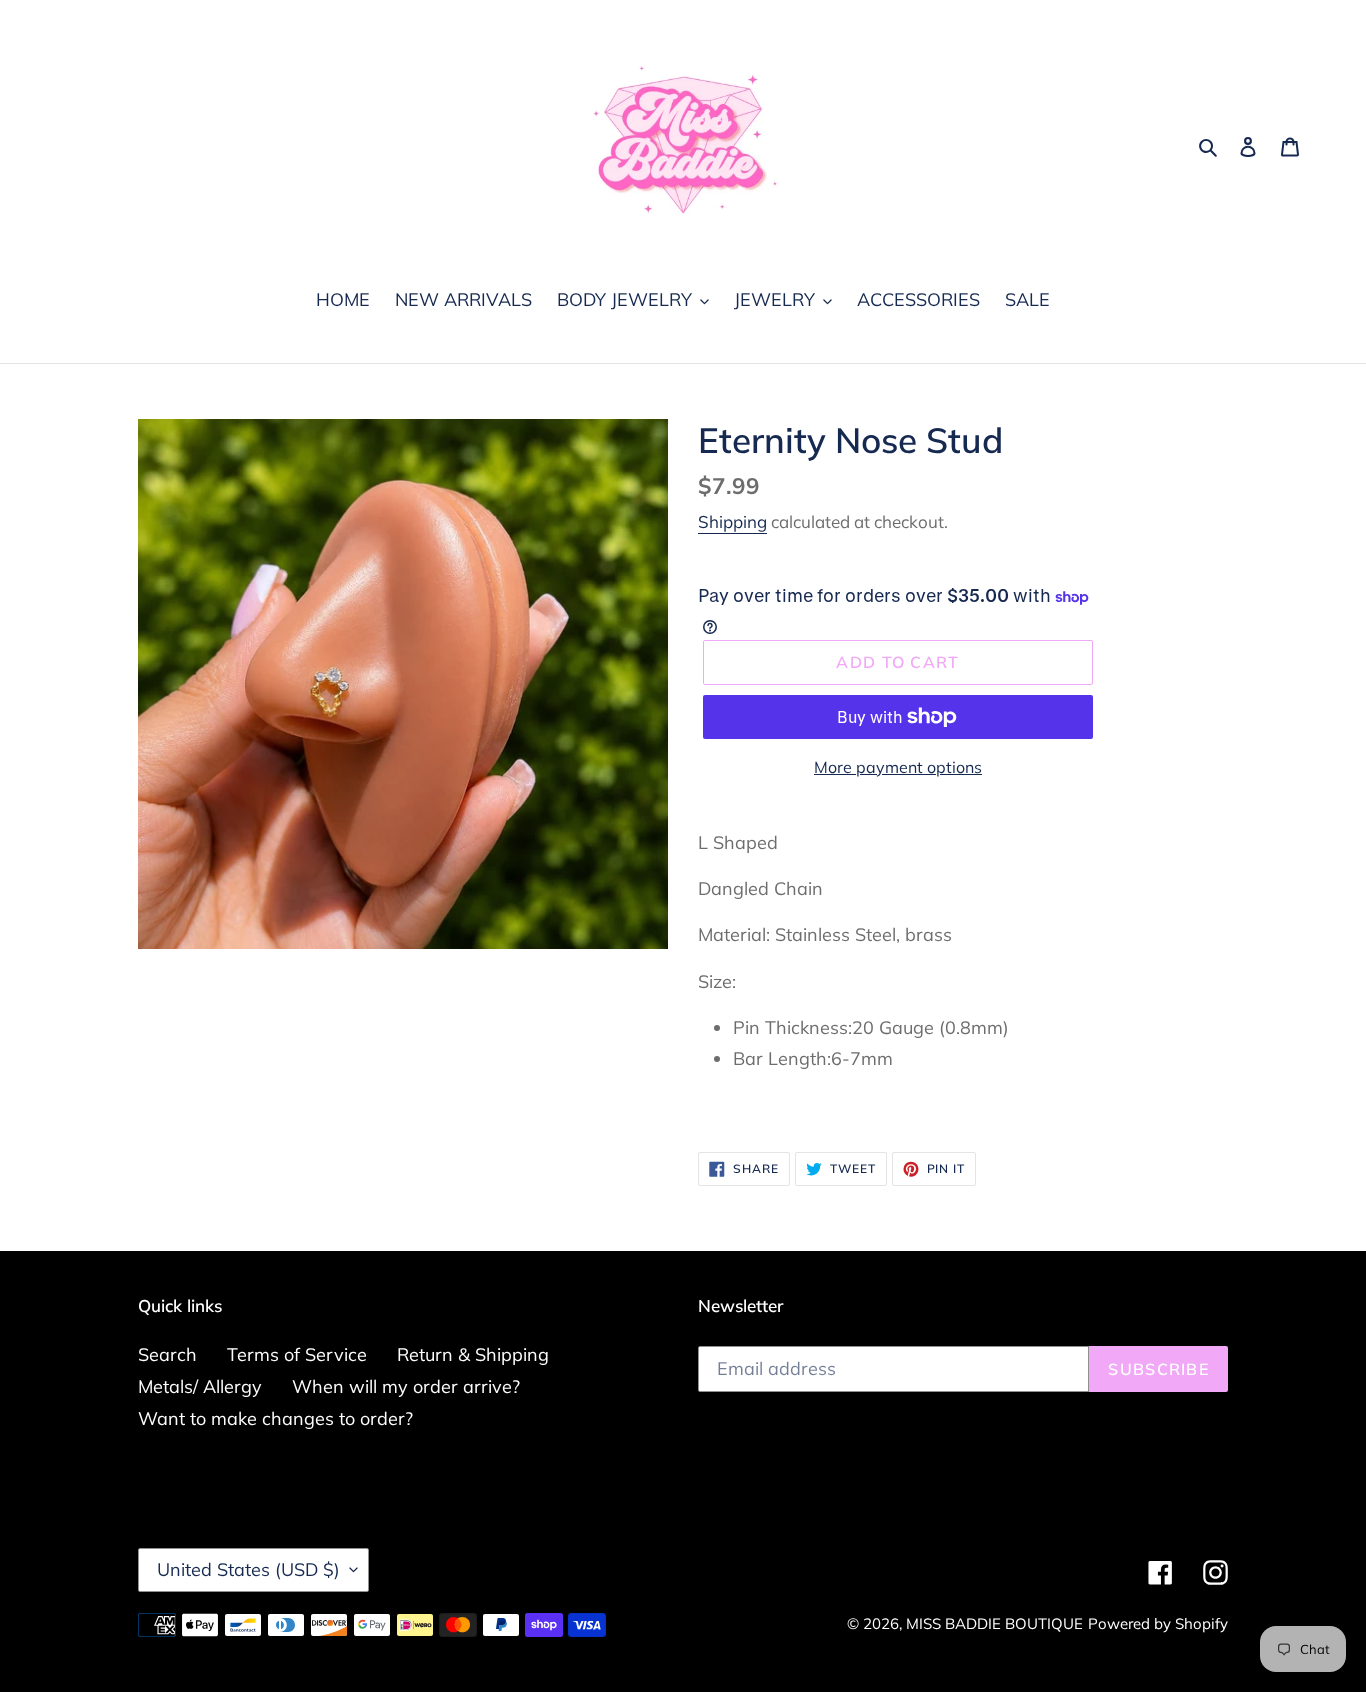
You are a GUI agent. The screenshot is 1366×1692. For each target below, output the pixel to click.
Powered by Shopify (1158, 1623)
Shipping (732, 521)
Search (167, 1354)
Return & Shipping (473, 1354)
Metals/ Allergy (200, 1386)
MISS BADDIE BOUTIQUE (994, 1623)
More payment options (898, 767)
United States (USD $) (248, 1569)
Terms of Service (297, 1354)
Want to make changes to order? (275, 1418)
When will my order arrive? (406, 1386)
